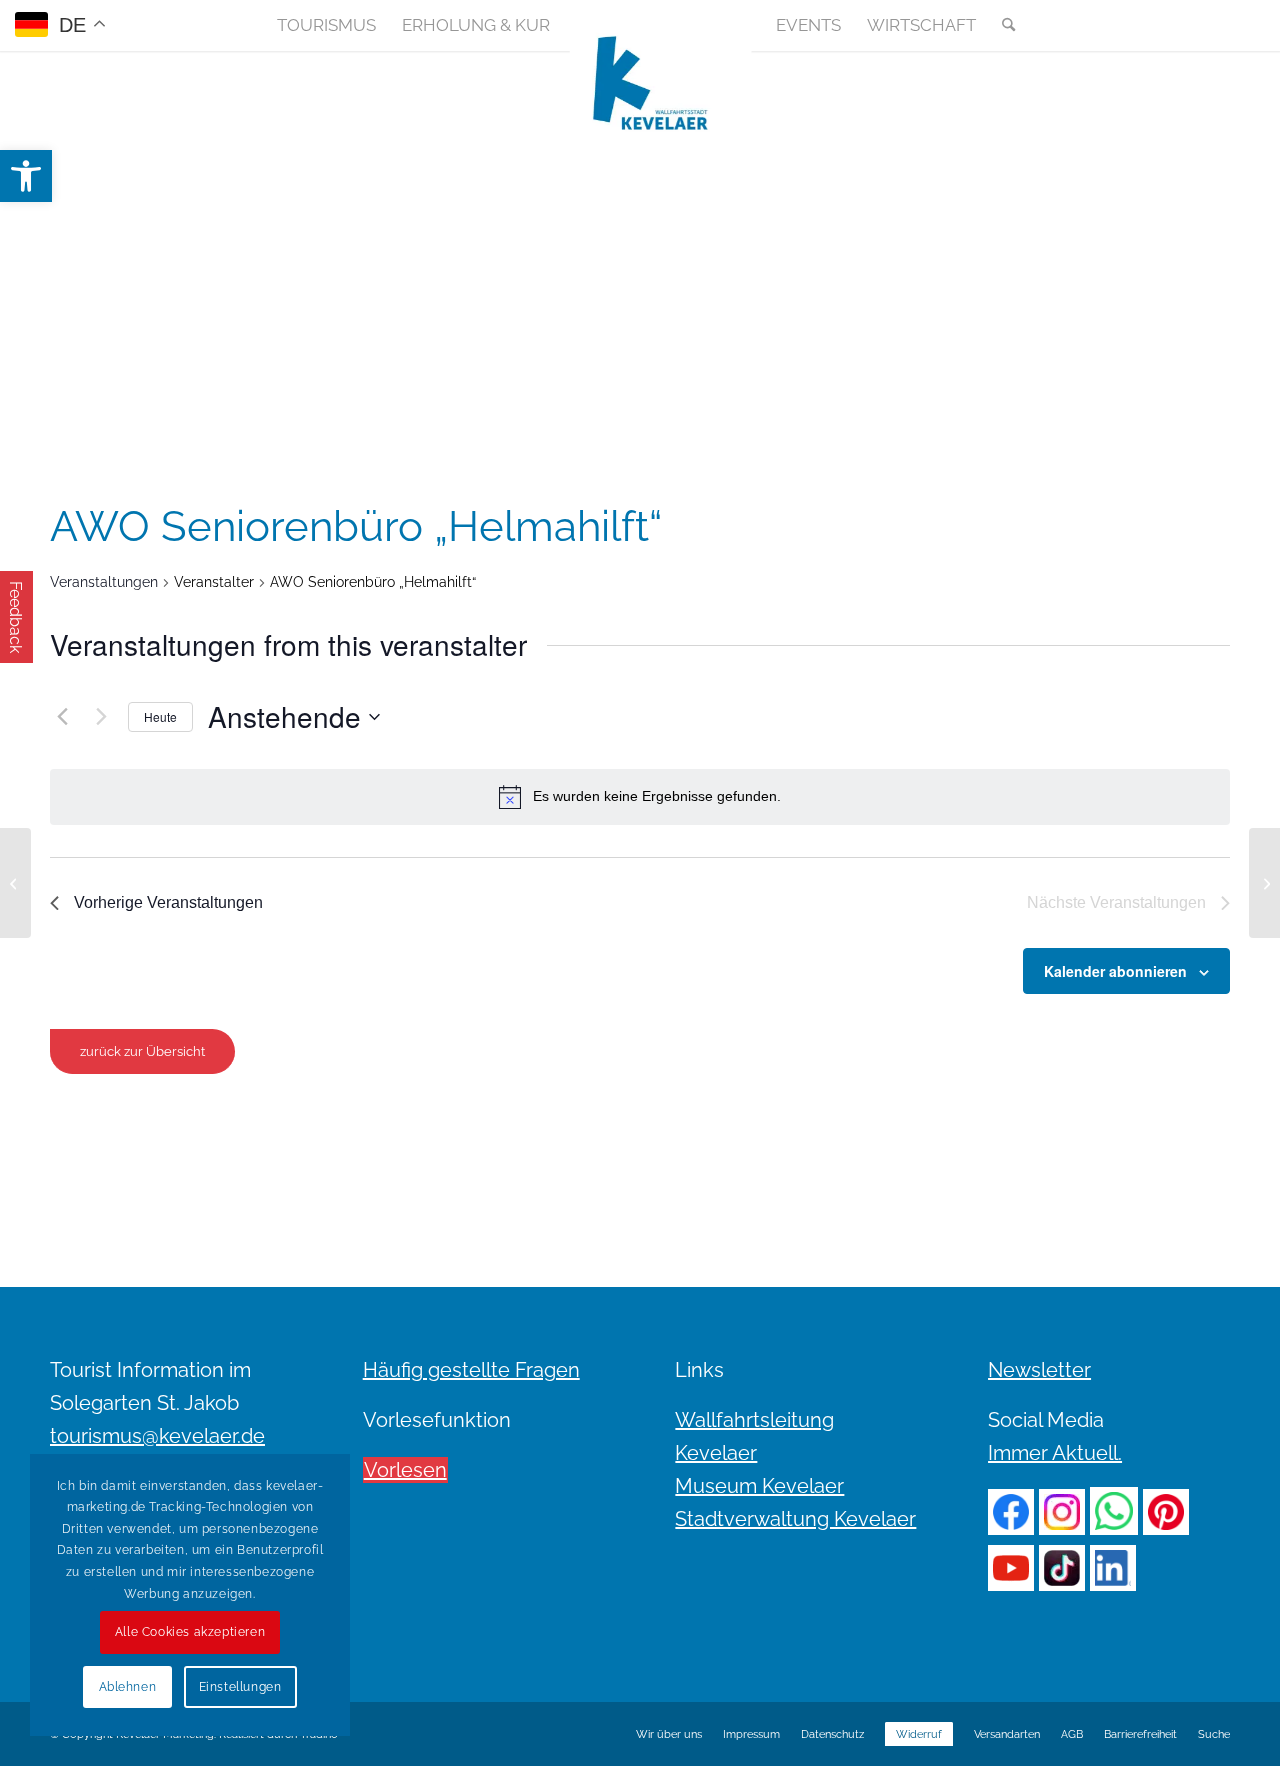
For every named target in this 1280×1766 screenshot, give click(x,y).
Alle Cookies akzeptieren (190, 1632)
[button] (26, 176)
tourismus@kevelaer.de (157, 1436)
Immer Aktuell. (1055, 1453)
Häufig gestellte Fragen (471, 1370)
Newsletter (1039, 1370)
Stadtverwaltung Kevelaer (795, 1519)
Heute (160, 716)
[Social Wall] (1214, 25)
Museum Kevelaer (759, 1486)
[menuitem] (326, 25)
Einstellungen (240, 1687)
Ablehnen (128, 1687)
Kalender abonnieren (1115, 971)
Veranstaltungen (104, 582)
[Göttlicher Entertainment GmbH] (15, 883)
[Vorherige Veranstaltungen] (62, 717)
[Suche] (1002, 25)
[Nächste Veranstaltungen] (101, 717)
